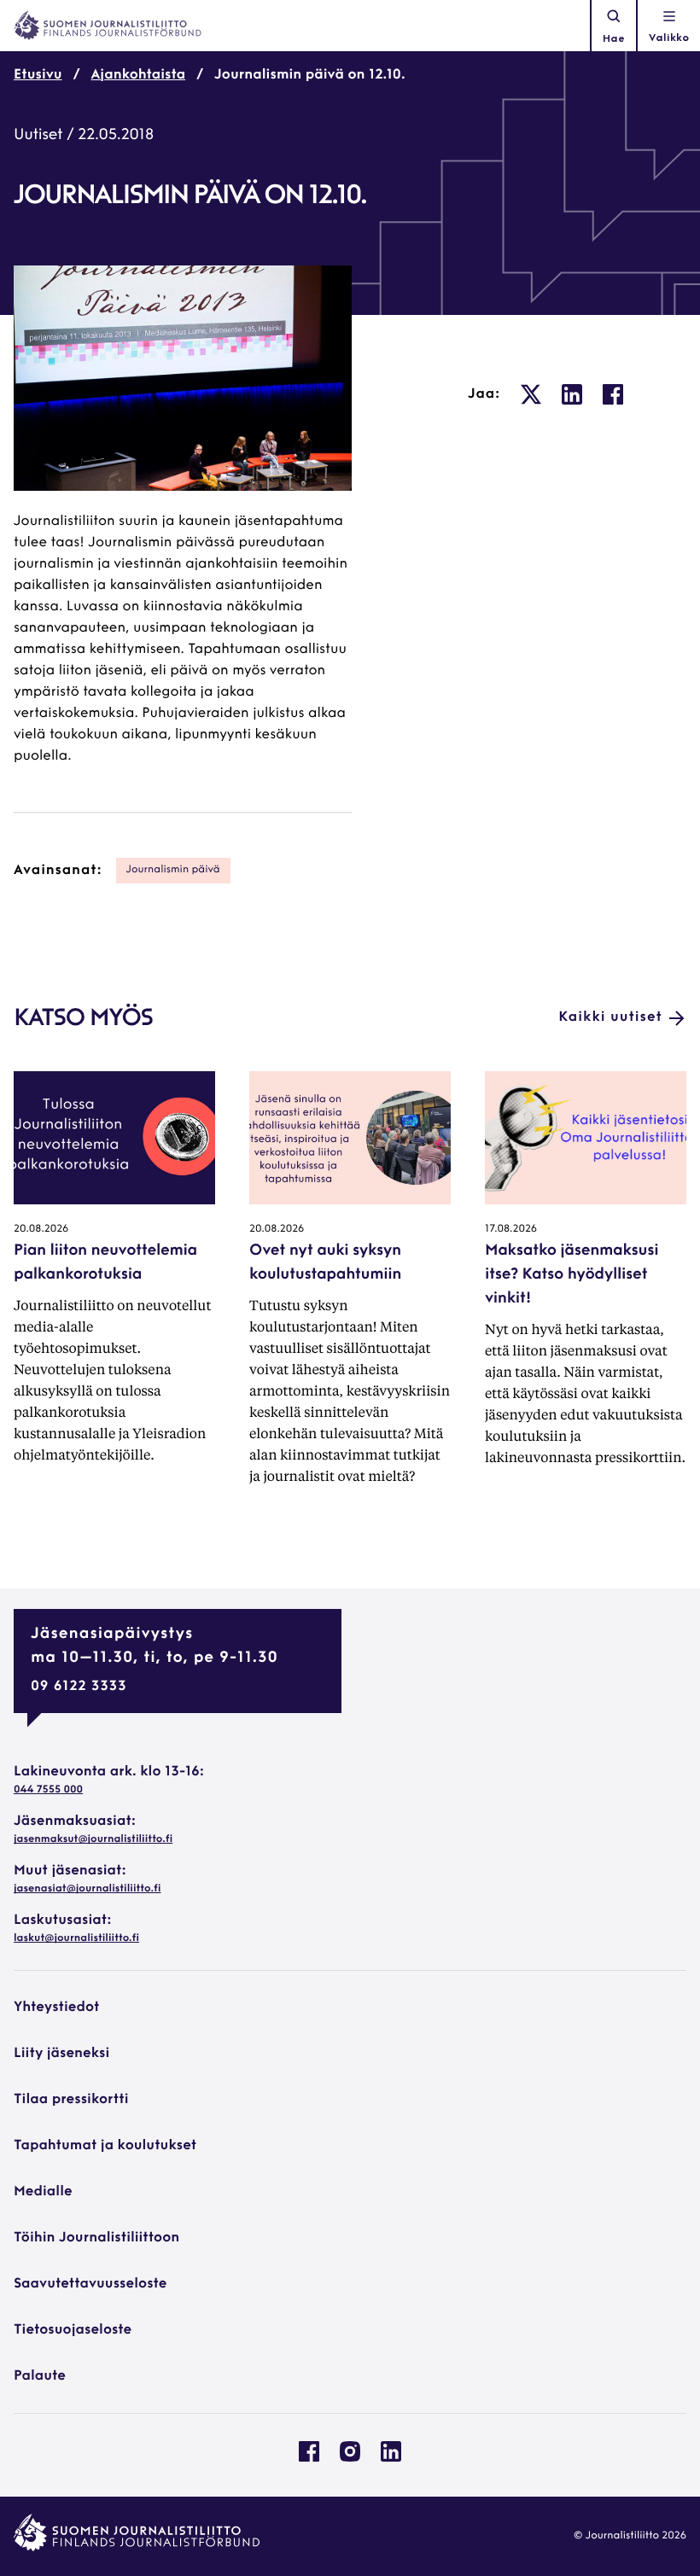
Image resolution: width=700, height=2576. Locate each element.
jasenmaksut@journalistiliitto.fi (93, 1839)
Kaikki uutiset (610, 1017)
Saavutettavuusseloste (90, 2284)
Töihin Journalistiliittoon (96, 2238)
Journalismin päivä (173, 870)
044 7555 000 (48, 1790)
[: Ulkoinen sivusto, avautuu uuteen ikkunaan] (531, 394)
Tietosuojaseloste (73, 2330)
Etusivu (38, 75)
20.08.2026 (41, 1229)
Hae (614, 39)
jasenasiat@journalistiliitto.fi (87, 1889)
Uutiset (38, 136)
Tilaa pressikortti (71, 2100)
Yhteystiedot (56, 2008)
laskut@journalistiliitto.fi (76, 1938)
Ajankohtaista (139, 75)
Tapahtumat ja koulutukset (105, 2146)
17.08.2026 (511, 1229)
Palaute (40, 2376)
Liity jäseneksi (61, 2054)
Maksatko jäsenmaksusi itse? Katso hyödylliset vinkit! (572, 1275)
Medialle (43, 2192)
